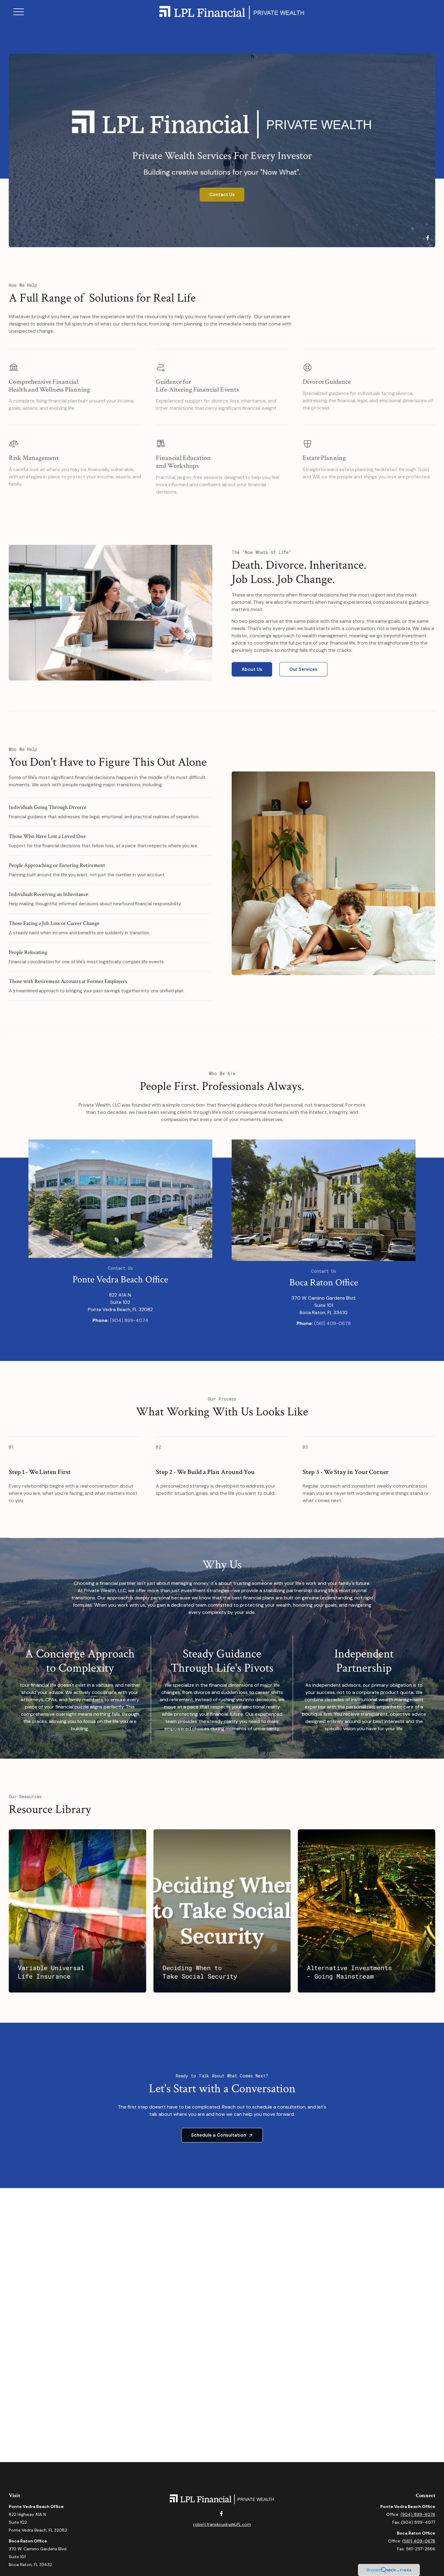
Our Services (303, 669)
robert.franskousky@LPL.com (222, 2524)
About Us (252, 669)
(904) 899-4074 (129, 1320)
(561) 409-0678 (332, 1323)
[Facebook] (428, 238)
